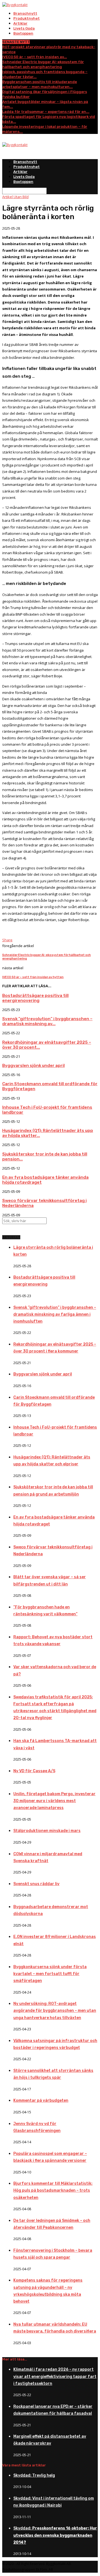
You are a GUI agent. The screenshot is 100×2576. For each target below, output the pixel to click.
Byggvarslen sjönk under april (33, 1066)
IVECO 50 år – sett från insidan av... (35, 57)
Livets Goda (24, 28)
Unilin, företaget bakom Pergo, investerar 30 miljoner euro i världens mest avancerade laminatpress (54, 1801)
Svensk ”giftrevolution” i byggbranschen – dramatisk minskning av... (47, 1021)
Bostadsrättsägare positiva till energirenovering (35, 998)
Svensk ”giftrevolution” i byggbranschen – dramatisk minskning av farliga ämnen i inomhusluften (55, 1314)
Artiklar (20, 23)
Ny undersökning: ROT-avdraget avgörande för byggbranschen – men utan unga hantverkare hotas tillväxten (55, 2011)
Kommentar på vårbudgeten (41, 2101)
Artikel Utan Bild (15, 197)
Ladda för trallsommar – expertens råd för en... (46, 112)
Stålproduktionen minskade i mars (47, 1831)
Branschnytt (25, 13)
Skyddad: (55, 2535)
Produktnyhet (27, 18)
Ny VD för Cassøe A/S (34, 1771)
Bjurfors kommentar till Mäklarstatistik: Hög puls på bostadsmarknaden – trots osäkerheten (53, 2190)
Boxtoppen (23, 33)
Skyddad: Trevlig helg (34, 2475)
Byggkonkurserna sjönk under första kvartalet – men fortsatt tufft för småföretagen (50, 1974)
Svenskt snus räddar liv (36, 1884)
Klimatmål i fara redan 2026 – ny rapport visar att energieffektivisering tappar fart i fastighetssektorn (55, 2376)
